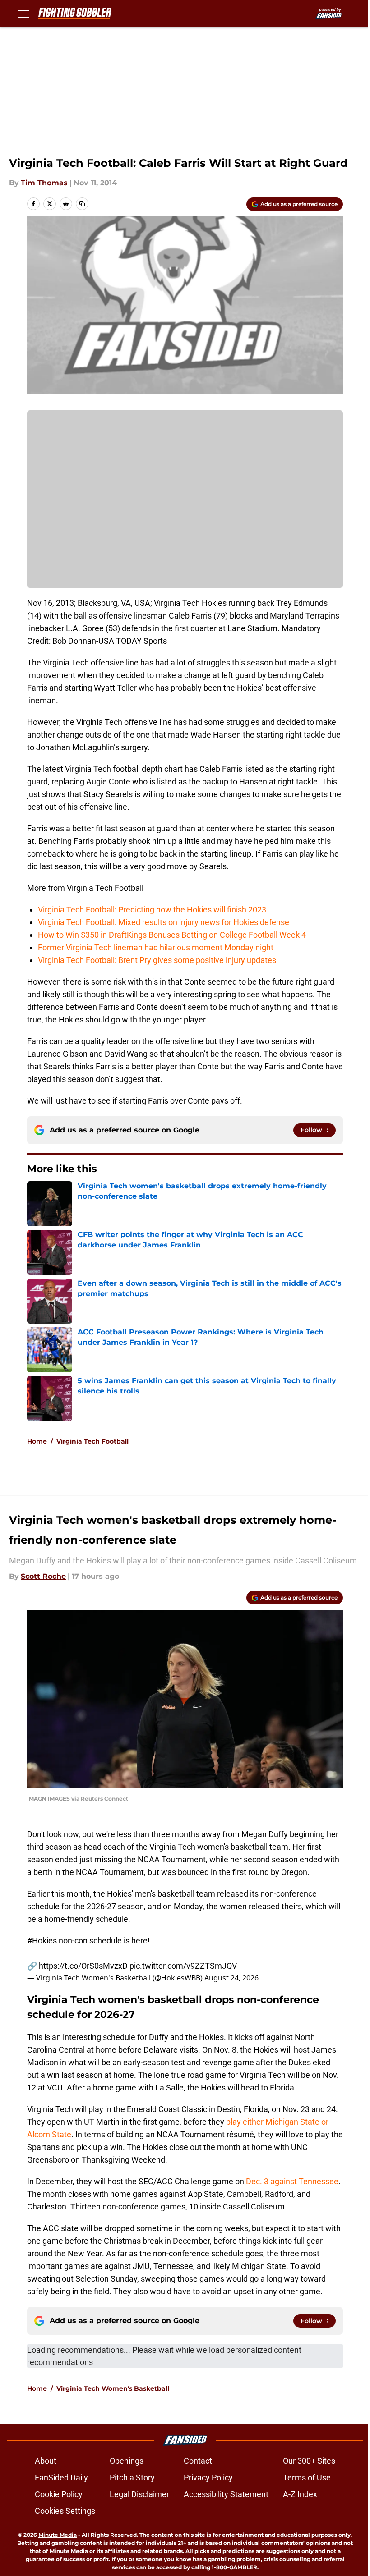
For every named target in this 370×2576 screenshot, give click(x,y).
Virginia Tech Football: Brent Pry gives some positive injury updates (157, 960)
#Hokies (42, 1941)
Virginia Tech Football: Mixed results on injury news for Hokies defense (164, 922)
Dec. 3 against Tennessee (292, 2181)
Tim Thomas (44, 183)
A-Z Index (300, 2494)
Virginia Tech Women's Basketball (113, 2388)
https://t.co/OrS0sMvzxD (83, 1966)
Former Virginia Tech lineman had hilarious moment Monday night (156, 947)
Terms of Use (307, 2477)
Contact (198, 2461)
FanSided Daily (61, 2477)
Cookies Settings (65, 2511)
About (46, 2461)
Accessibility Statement (226, 2494)
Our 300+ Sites (309, 2461)
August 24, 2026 (231, 1978)
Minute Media (58, 2535)
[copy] (82, 204)
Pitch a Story (132, 2477)
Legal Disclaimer (139, 2494)
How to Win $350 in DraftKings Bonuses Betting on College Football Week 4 (173, 935)
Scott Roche (43, 1576)
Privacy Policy (208, 2477)
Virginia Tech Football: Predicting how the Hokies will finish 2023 (152, 910)
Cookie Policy (59, 2494)
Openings (127, 2461)
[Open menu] (23, 14)
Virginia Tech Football (92, 1441)
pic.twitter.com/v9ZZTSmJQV (183, 1966)
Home (37, 1441)
